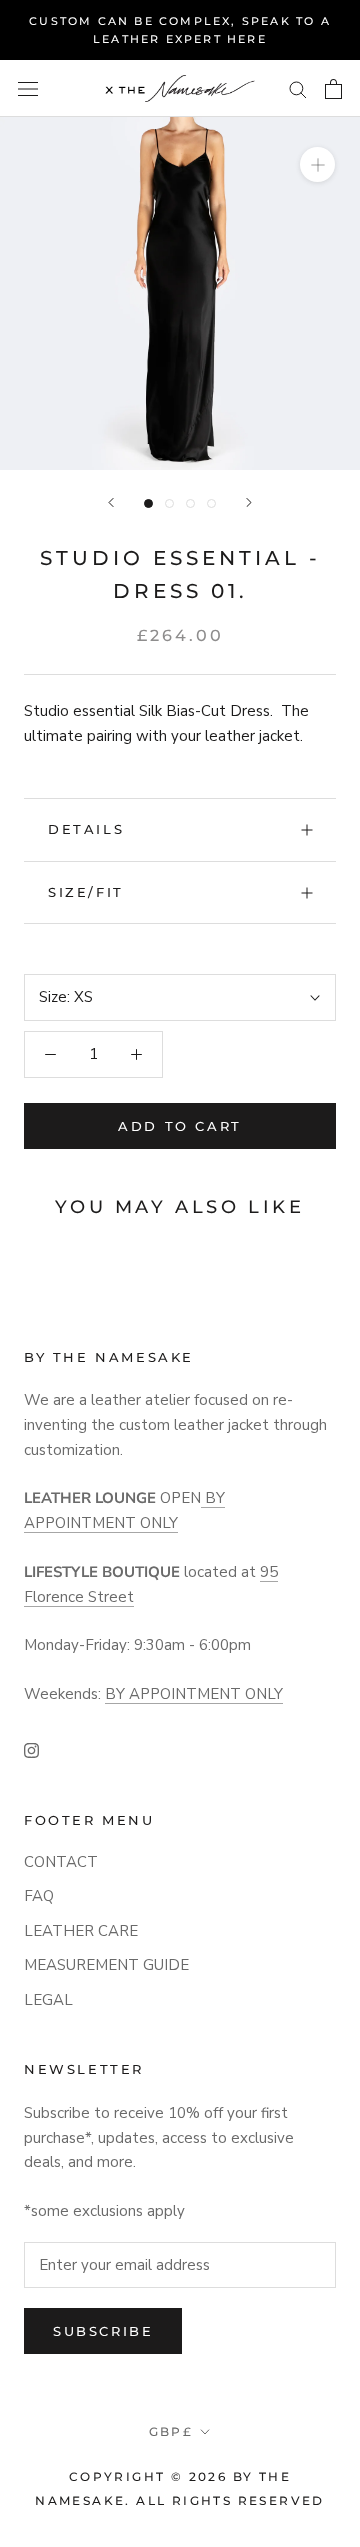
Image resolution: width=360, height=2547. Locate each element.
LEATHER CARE (81, 1931)
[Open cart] (333, 89)
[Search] (298, 88)
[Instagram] (31, 1749)
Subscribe (103, 2331)
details (86, 829)
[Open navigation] (28, 88)
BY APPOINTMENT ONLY (194, 1694)
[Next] (249, 502)
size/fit (86, 892)
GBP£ (171, 2431)
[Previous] (111, 502)
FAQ (39, 1896)
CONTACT (61, 1862)
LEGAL (48, 2000)
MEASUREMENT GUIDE (106, 1965)
